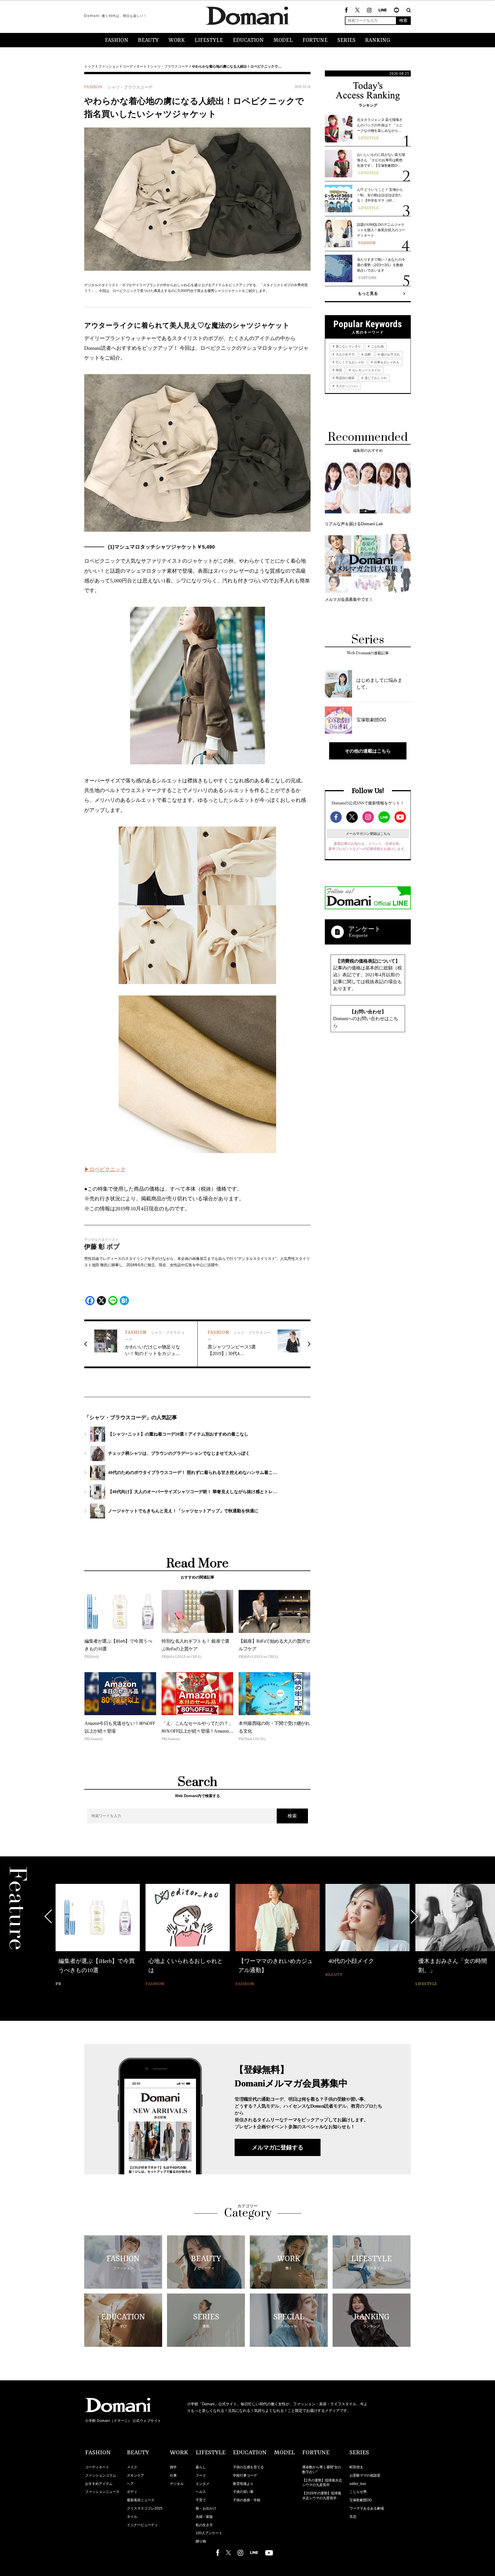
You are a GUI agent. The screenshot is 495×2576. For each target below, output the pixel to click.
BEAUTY (148, 40)
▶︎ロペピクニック (105, 1169)
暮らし (201, 2467)
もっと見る (368, 293)
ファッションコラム (101, 2475)
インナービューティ (142, 2525)
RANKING (378, 40)
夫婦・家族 (204, 2517)
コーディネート (135, 66)
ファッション (109, 66)
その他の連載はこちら (368, 751)
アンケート (365, 929)
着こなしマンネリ (348, 346)
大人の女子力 (345, 354)
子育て (201, 2500)
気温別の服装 (345, 378)
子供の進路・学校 (247, 2500)
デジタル (177, 2484)
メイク (132, 2467)
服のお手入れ (390, 354)
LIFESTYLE (209, 40)
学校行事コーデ (245, 2475)
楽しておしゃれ (375, 378)
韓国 (338, 370)
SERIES (346, 40)
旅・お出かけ (206, 2508)
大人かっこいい (346, 386)
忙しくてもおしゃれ (349, 362)
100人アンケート (209, 2533)
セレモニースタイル (366, 370)
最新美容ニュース (141, 2500)
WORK (177, 40)
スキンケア (135, 2475)
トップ (89, 66)
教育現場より (243, 2484)
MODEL (283, 40)
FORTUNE (315, 40)
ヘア (130, 2484)
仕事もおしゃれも (386, 362)
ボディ (132, 2492)
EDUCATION (248, 40)
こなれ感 (377, 346)
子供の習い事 (243, 2492)
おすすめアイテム (99, 2484)
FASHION (117, 40)
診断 (367, 354)
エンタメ (203, 2484)
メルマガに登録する (278, 2147)
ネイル (132, 2517)
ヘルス (201, 2492)
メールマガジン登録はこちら (368, 834)
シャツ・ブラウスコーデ (169, 66)
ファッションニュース (102, 2492)
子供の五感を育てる (248, 2467)
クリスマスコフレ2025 (145, 2508)
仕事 (173, 2475)
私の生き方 (204, 2525)
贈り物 (201, 2541)
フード (201, 2475)
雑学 (173, 2467)
